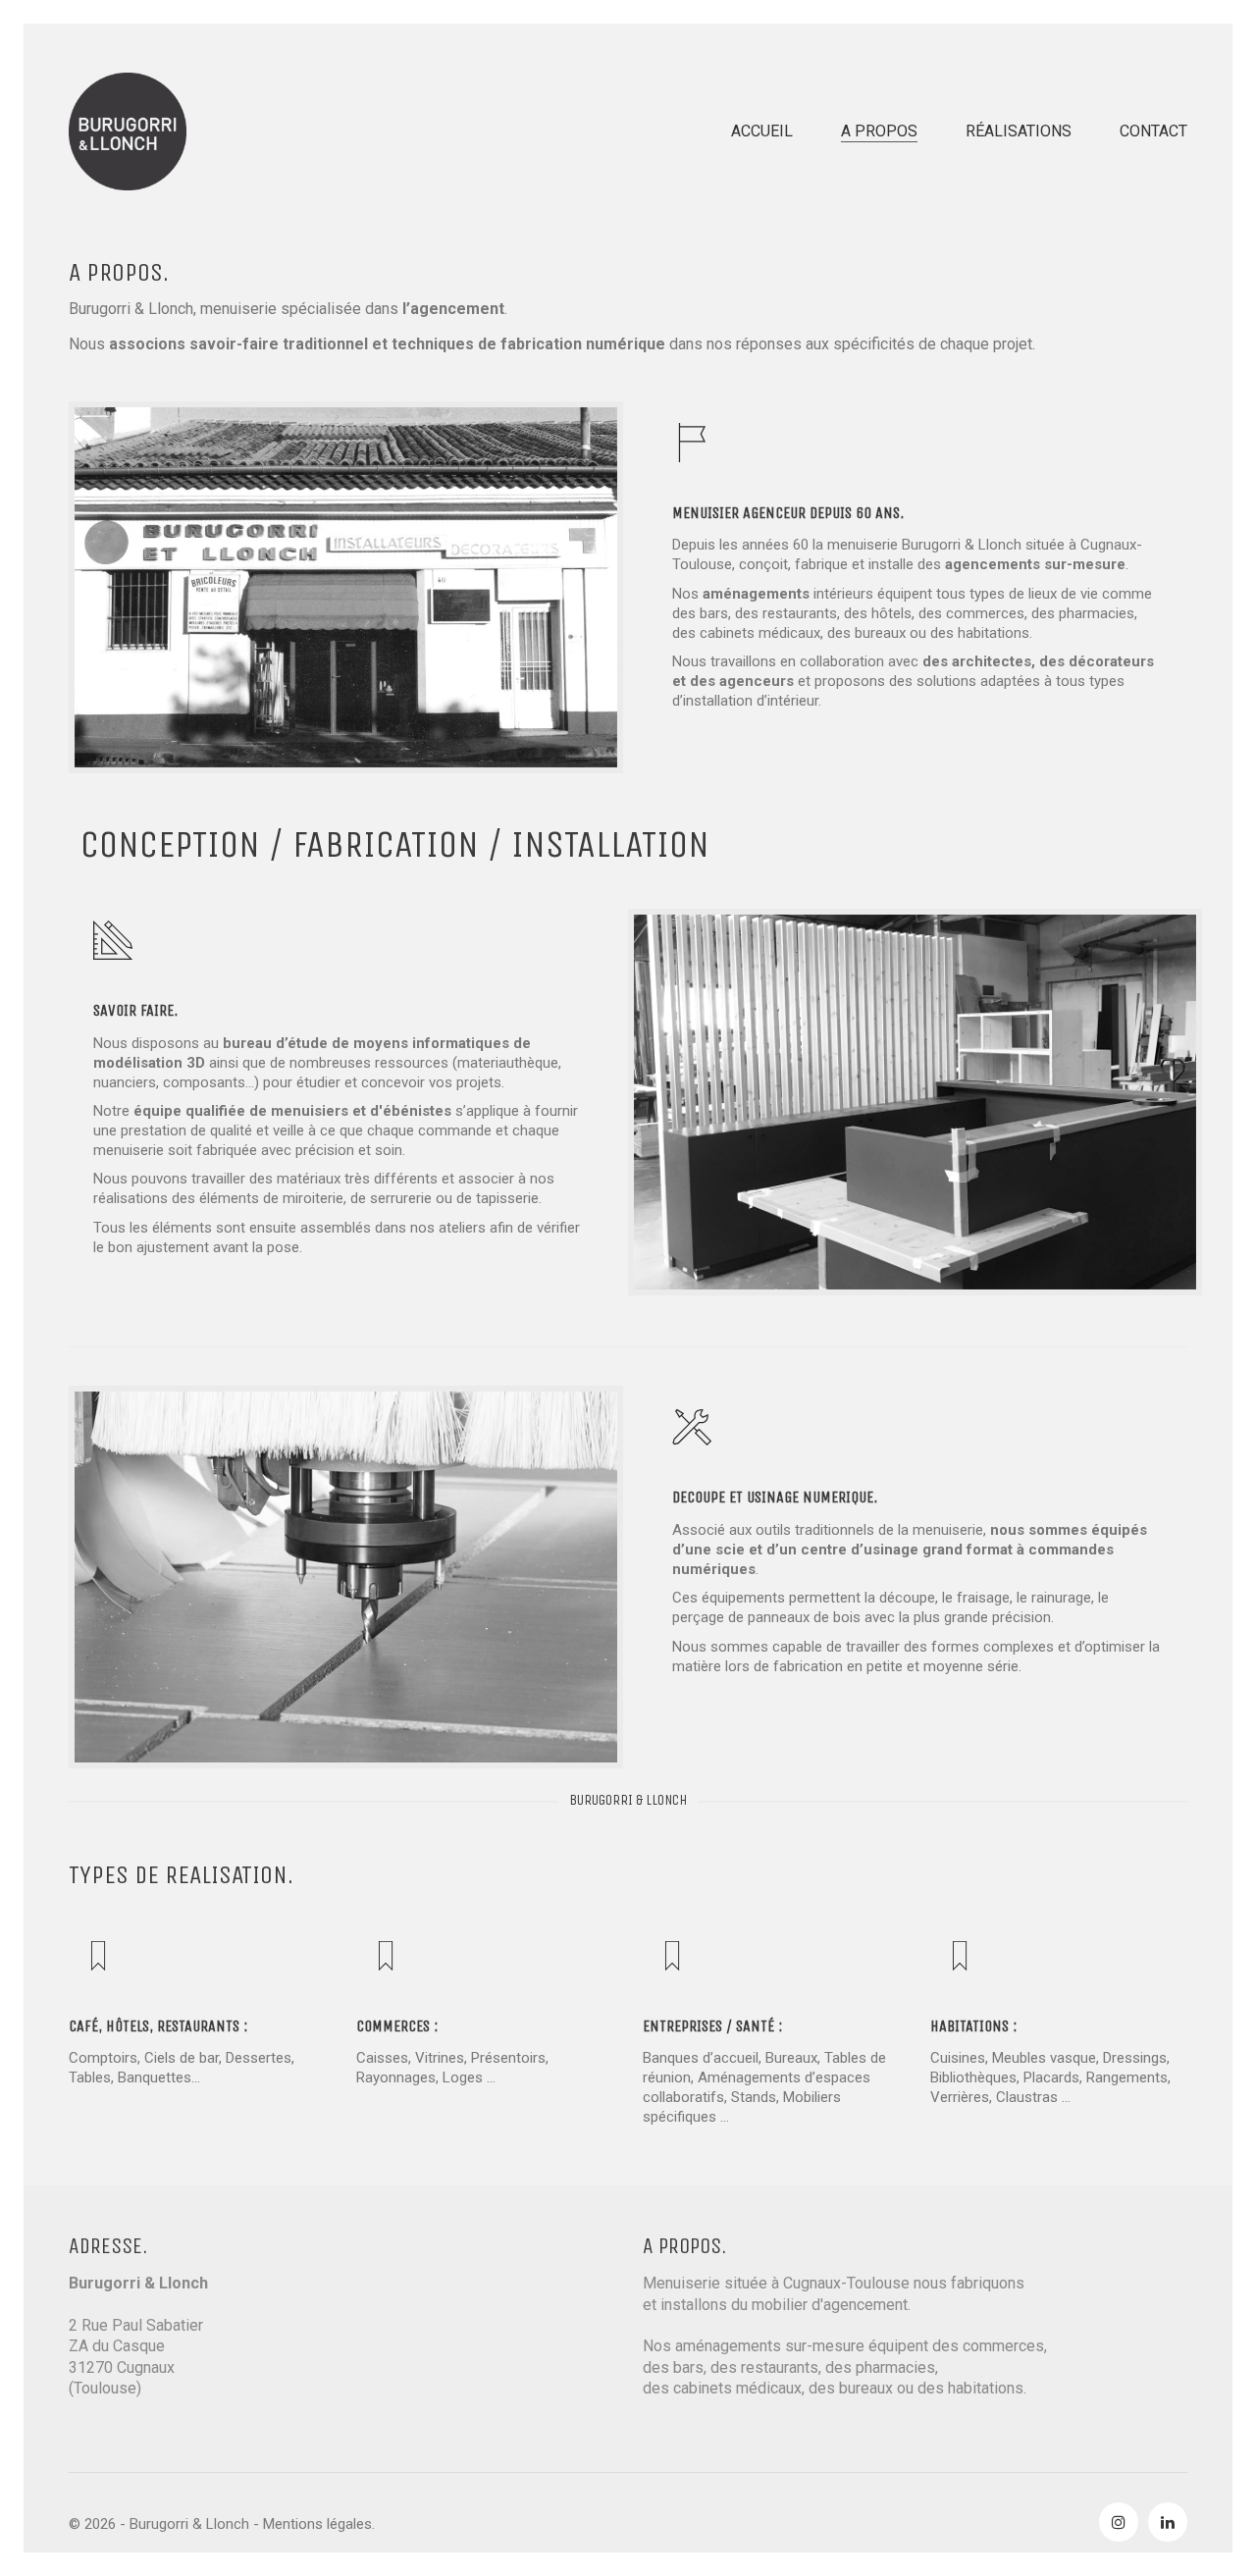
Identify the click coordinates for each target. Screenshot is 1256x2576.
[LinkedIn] (1168, 2522)
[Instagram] (1119, 2522)
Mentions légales (317, 2524)
